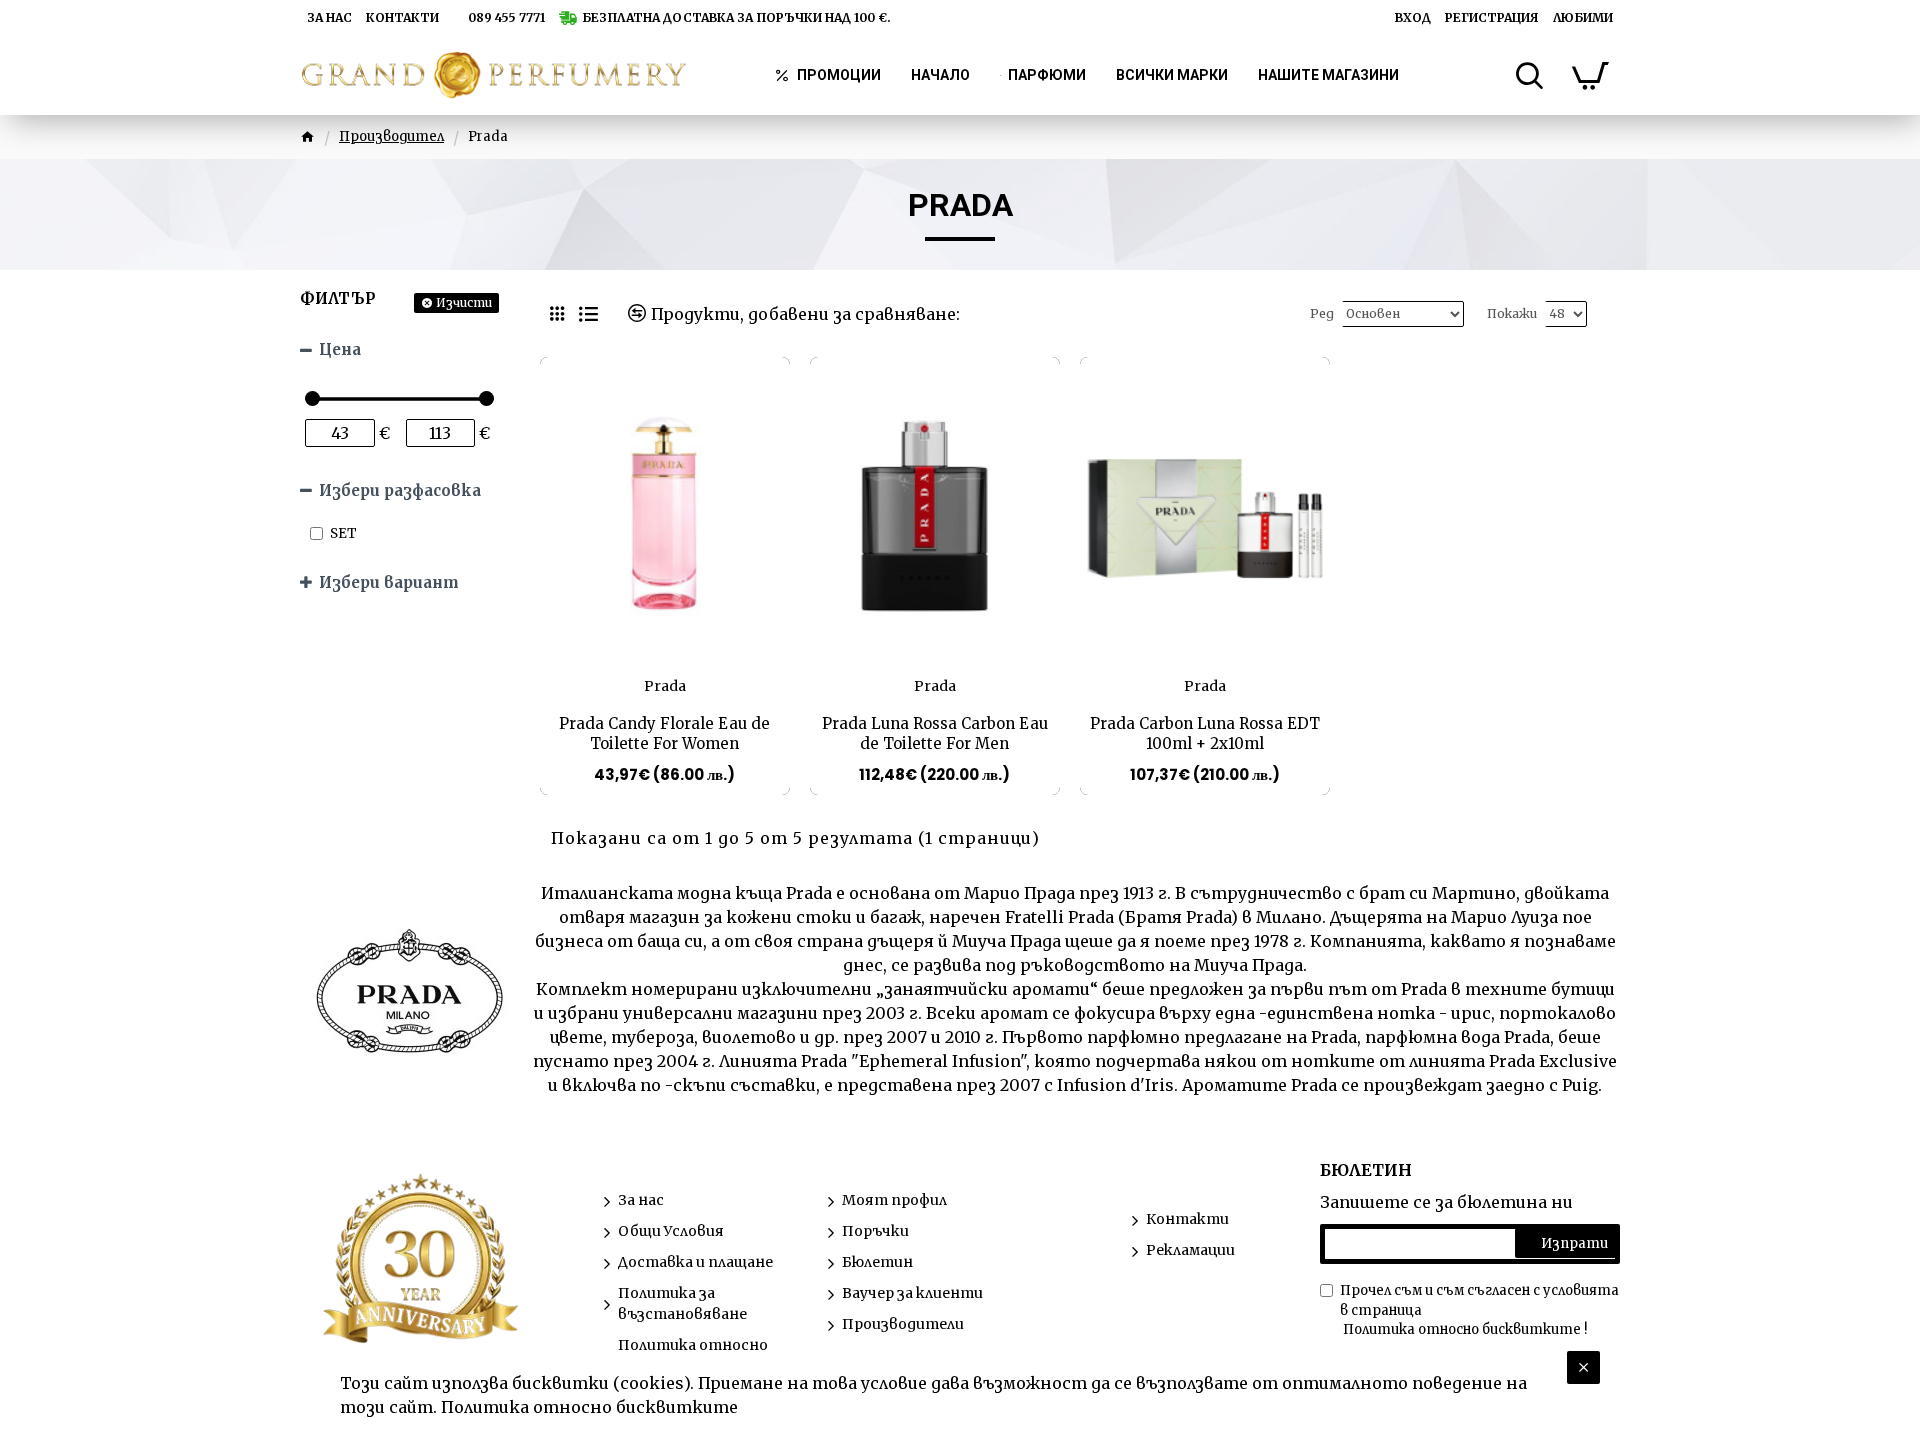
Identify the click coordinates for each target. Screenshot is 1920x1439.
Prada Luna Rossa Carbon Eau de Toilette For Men (935, 733)
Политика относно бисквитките (589, 1407)
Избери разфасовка (400, 490)
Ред (1322, 313)
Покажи (1512, 313)
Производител (391, 136)
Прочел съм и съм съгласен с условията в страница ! (1479, 1310)
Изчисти (464, 302)
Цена (340, 349)
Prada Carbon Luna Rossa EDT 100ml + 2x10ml (1205, 733)
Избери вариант (389, 582)
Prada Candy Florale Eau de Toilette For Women (664, 733)
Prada (665, 686)
